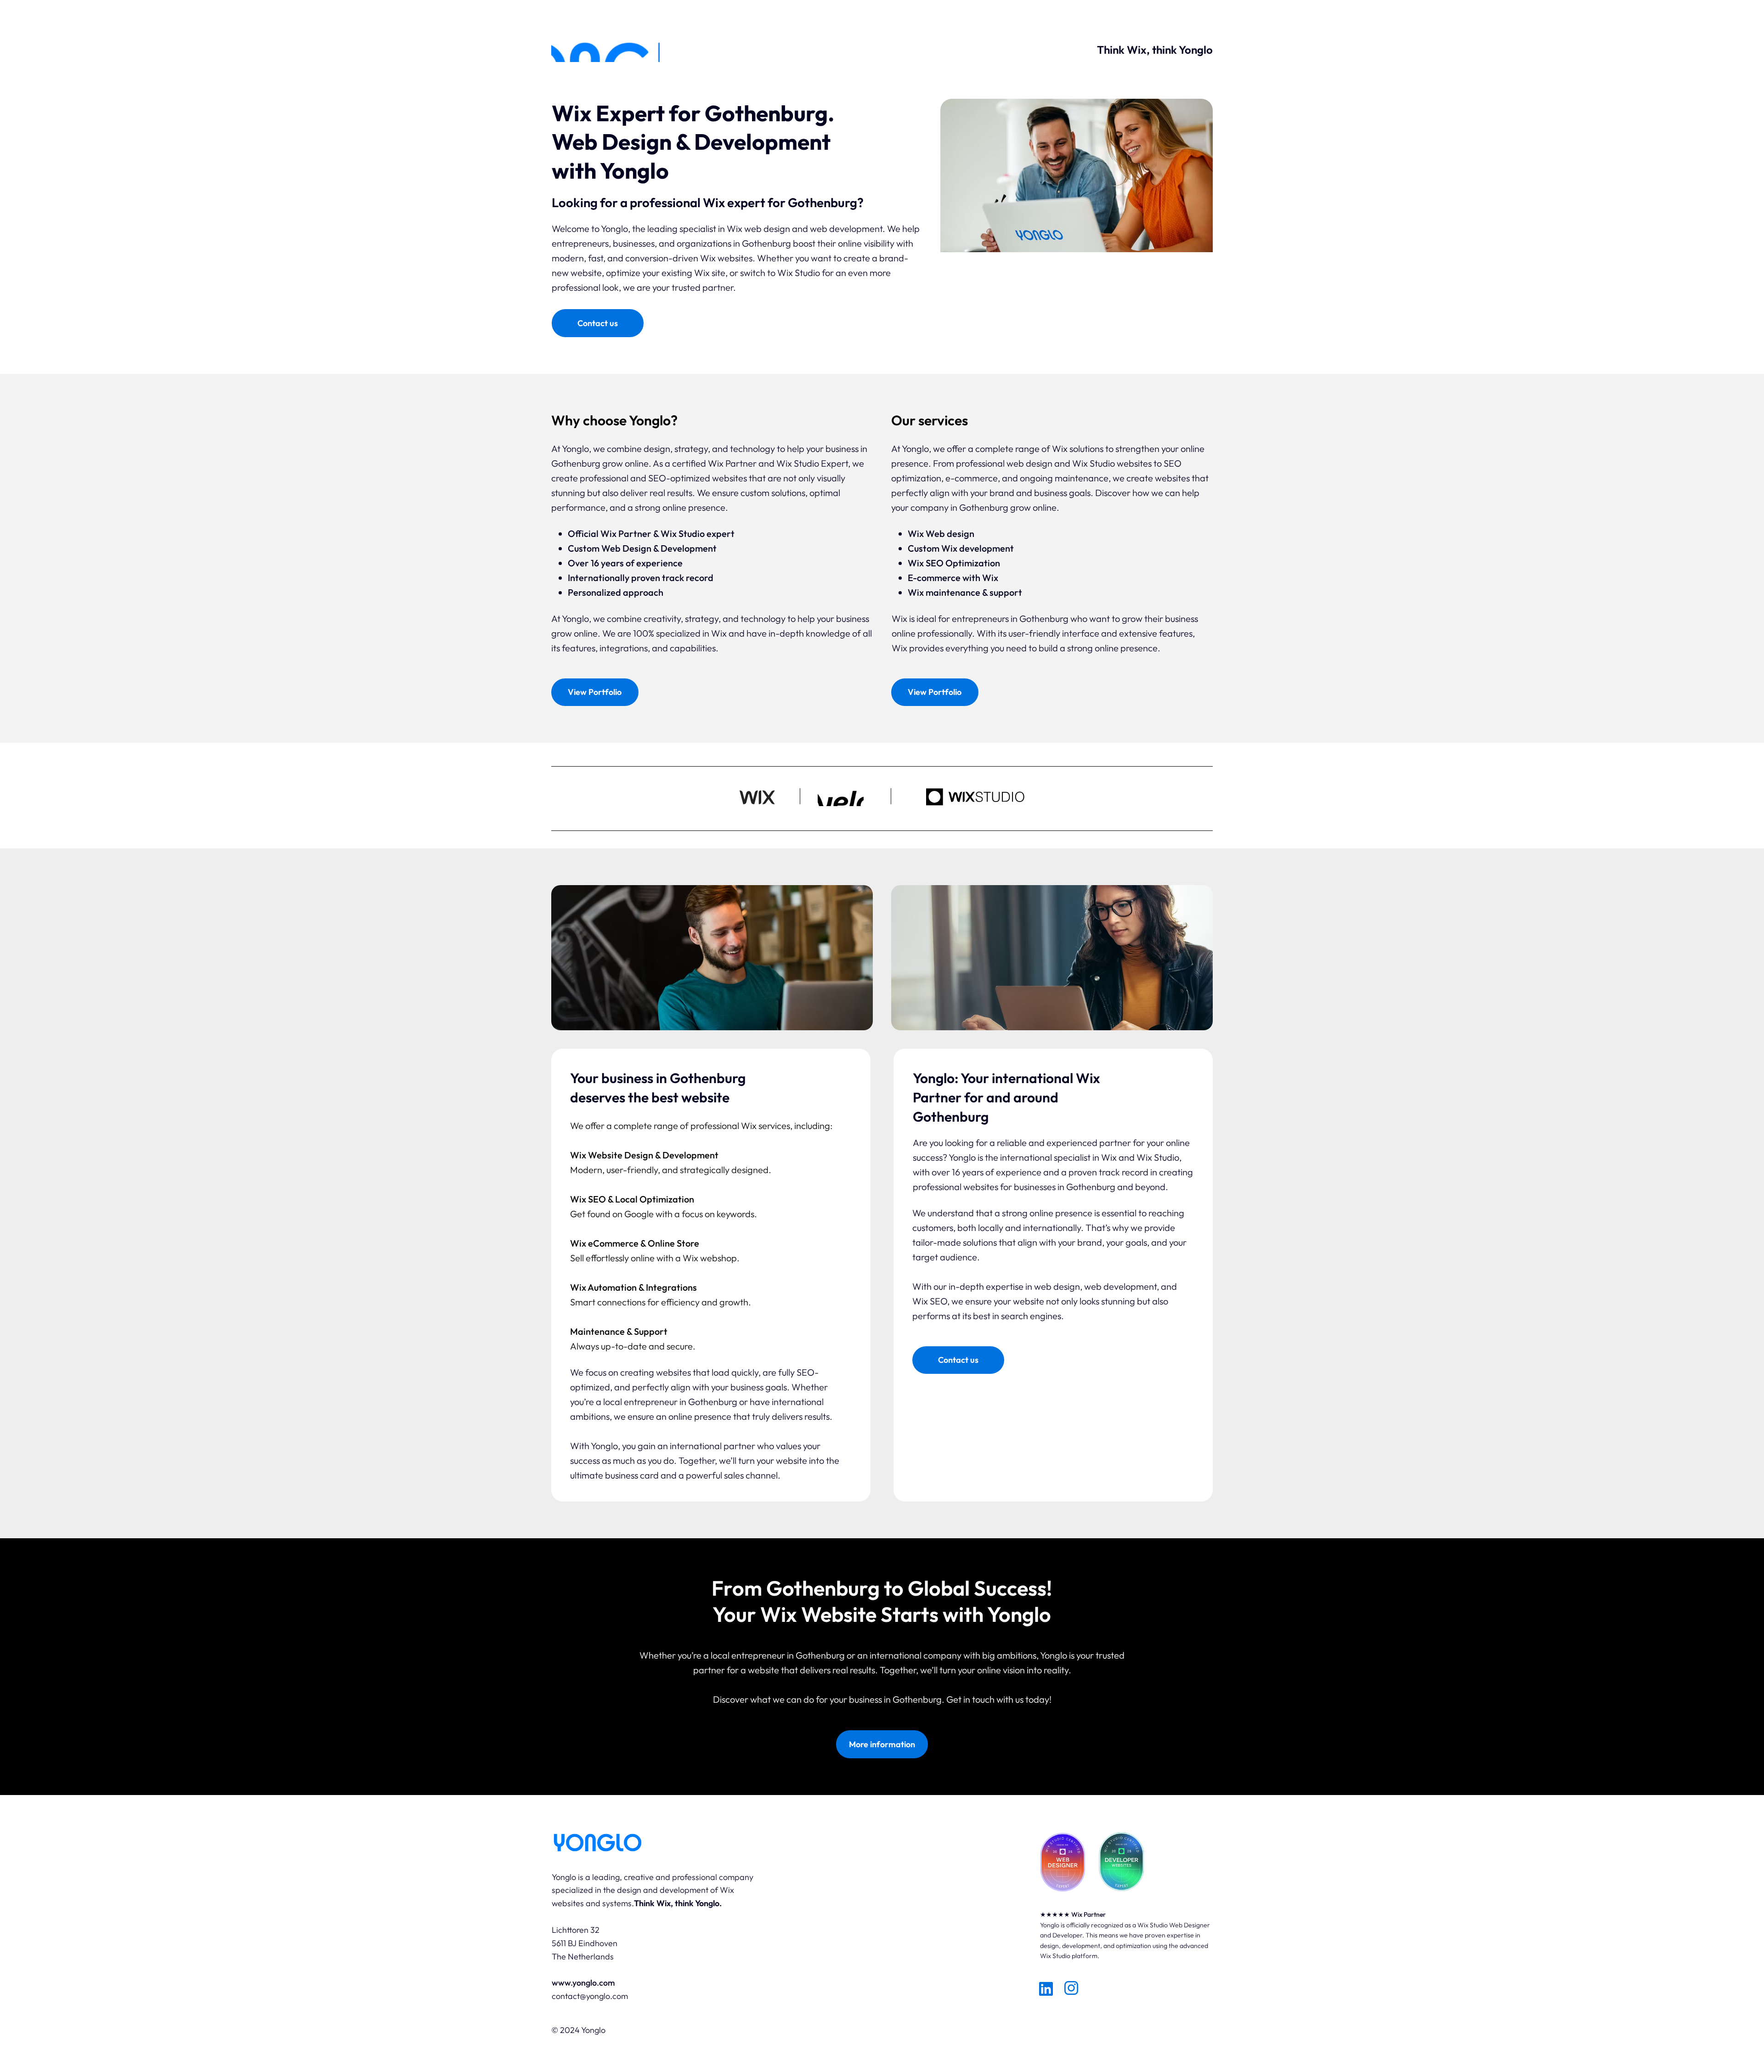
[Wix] (1725, 56)
